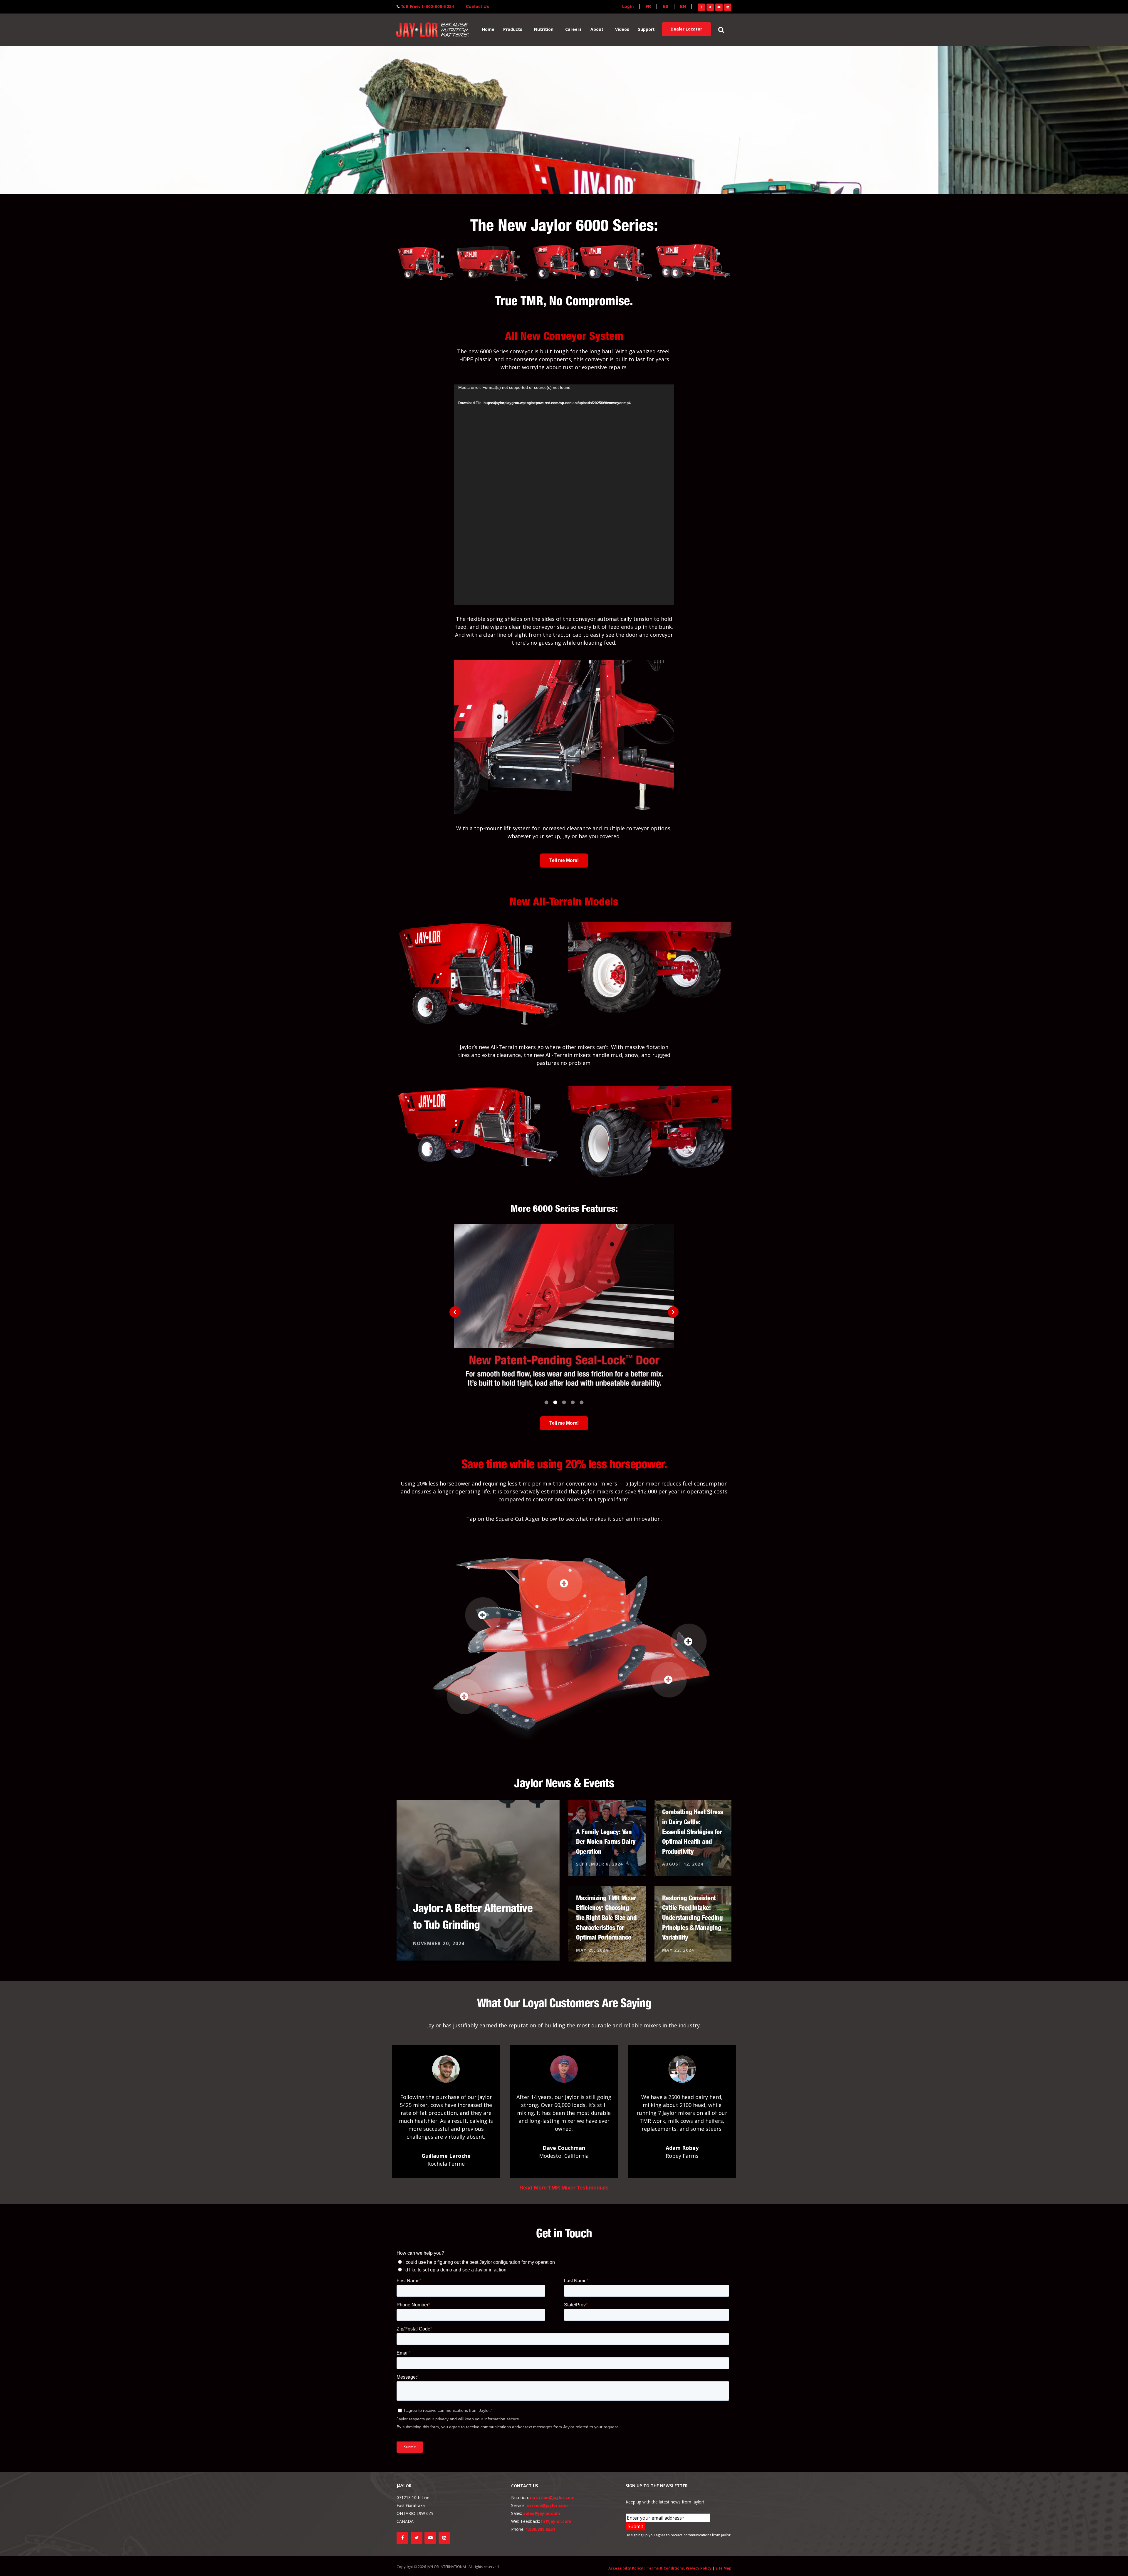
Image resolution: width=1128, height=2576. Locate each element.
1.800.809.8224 (540, 2529)
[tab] (546, 1400)
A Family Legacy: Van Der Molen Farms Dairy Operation (606, 1841)
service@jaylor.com (547, 2505)
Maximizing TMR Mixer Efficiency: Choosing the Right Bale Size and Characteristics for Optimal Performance (606, 1918)
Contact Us (477, 7)
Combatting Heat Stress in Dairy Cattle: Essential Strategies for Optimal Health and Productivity (693, 1831)
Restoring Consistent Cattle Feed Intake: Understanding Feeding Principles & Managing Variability (692, 1918)
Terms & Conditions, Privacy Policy (679, 2568)
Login (628, 7)
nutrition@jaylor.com (552, 2497)
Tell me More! (564, 860)
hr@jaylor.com (556, 2521)
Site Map (723, 2568)
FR (648, 7)
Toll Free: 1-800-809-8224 (428, 7)
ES (665, 7)
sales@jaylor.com (542, 2513)
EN (683, 7)
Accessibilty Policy (626, 2568)
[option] (564, 1309)
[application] (564, 495)
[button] (455, 1312)
